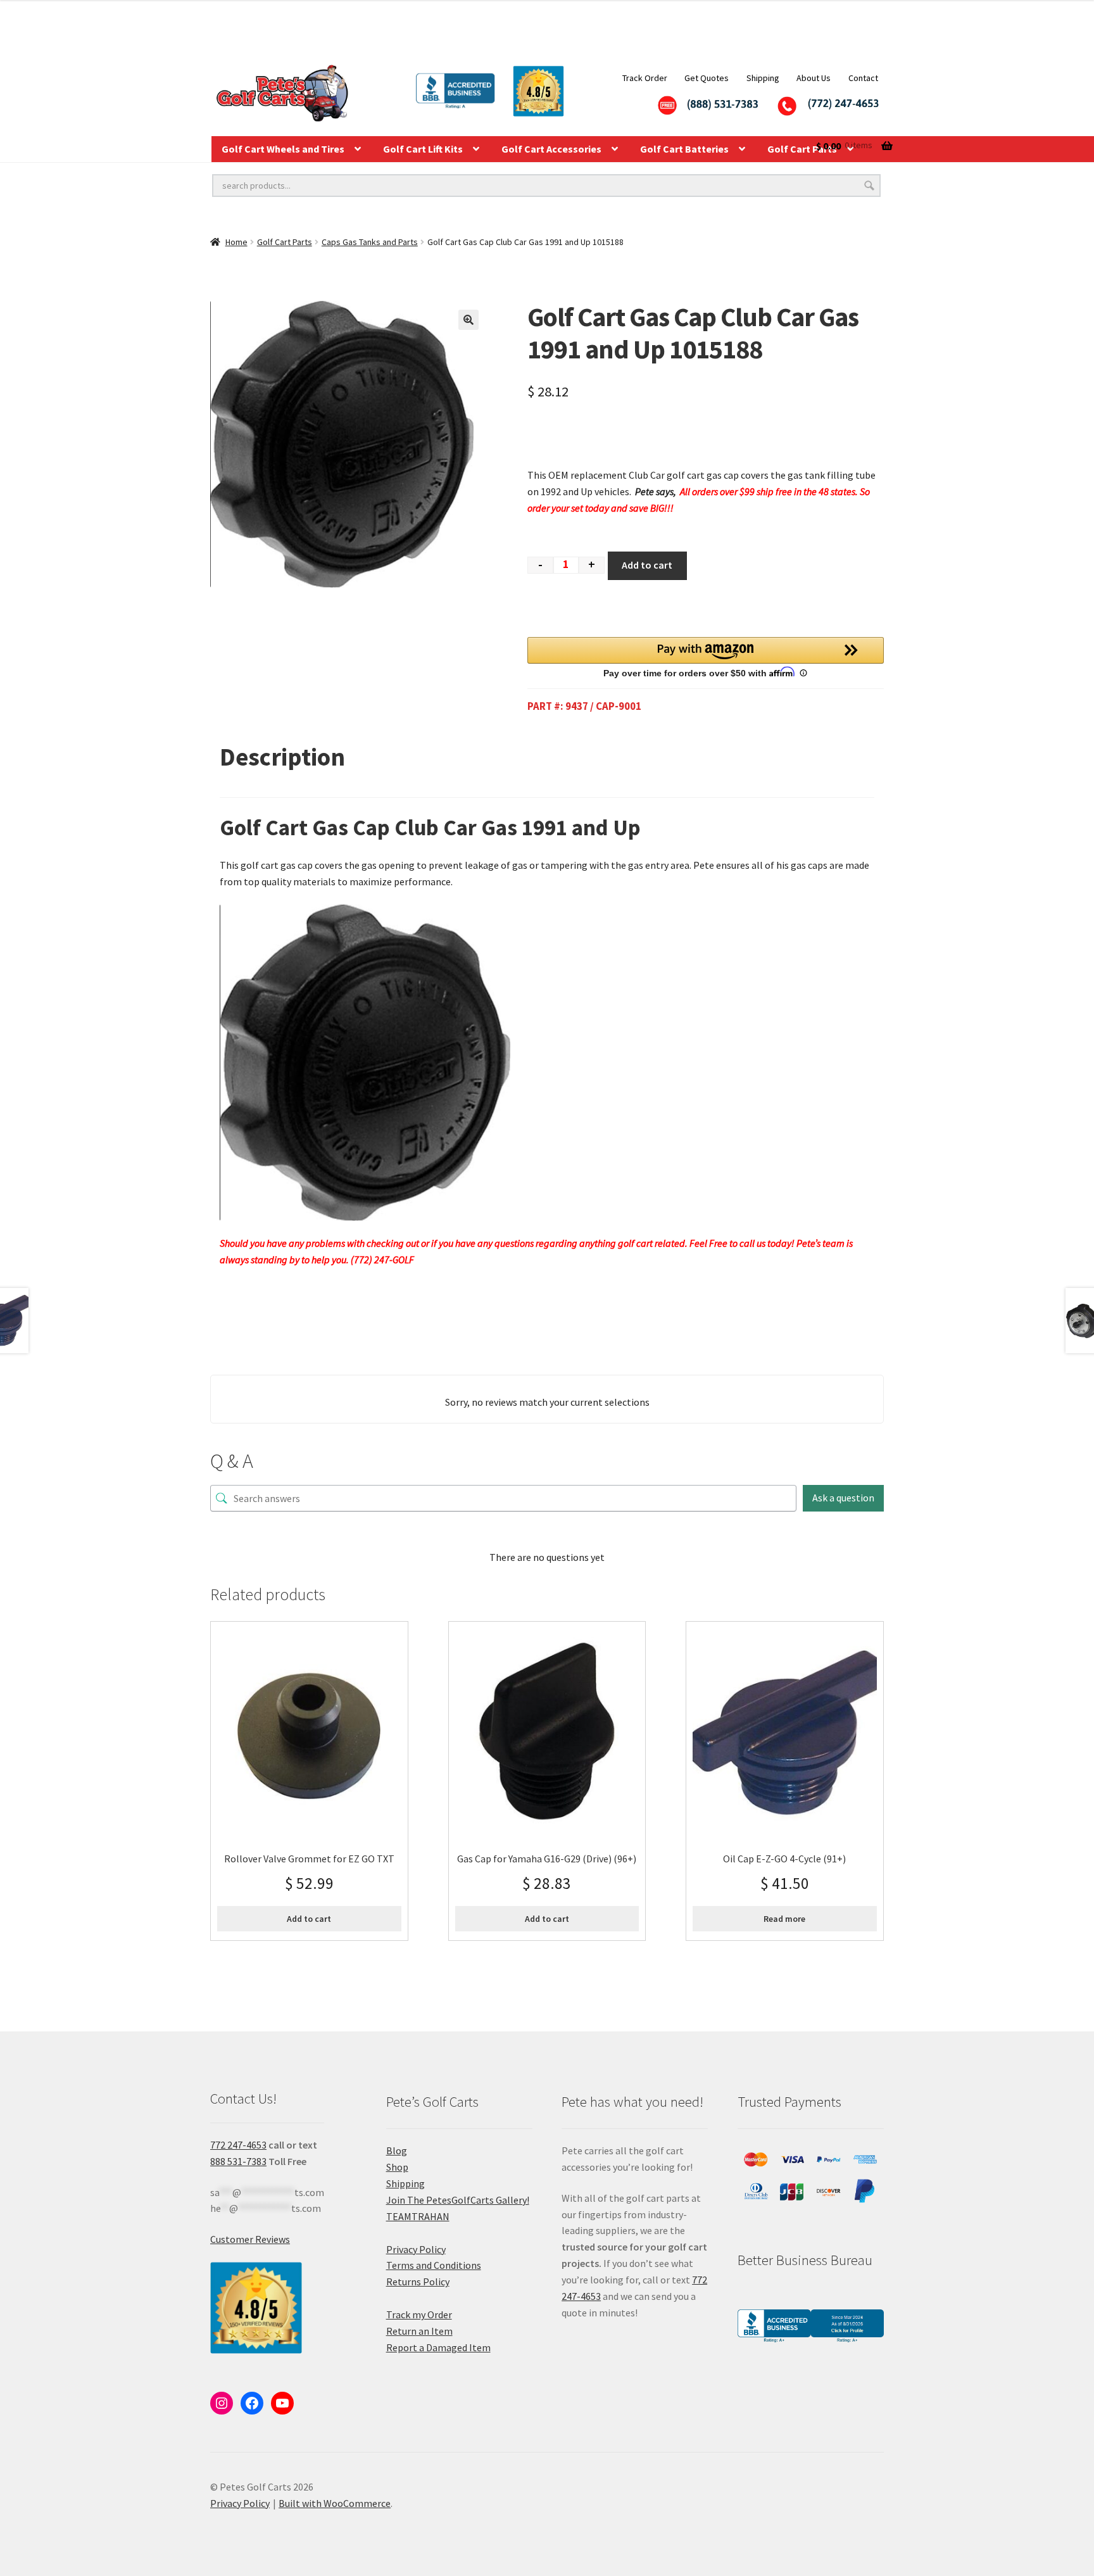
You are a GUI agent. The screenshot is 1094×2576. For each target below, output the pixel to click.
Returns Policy (418, 2282)
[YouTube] (282, 2403)
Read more (784, 1919)
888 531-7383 (238, 2161)
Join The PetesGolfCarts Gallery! (458, 2200)
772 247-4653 (238, 2145)
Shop (397, 2167)
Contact (863, 78)
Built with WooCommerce (335, 2503)
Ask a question (843, 1498)
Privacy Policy (416, 2249)
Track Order (645, 78)
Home (236, 242)
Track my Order (419, 2314)
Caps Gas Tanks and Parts (370, 242)
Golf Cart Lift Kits (423, 149)
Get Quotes (707, 78)
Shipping (763, 78)
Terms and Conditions (434, 2265)
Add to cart (647, 565)
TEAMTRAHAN (418, 2216)
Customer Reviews (250, 2239)
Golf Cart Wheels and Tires (283, 149)
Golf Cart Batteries (684, 149)
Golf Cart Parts (285, 242)
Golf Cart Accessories (551, 149)
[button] (468, 320)
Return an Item (419, 2331)
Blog (397, 2150)
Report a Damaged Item (438, 2347)
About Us (814, 78)
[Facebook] (252, 2403)
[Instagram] (222, 2403)
